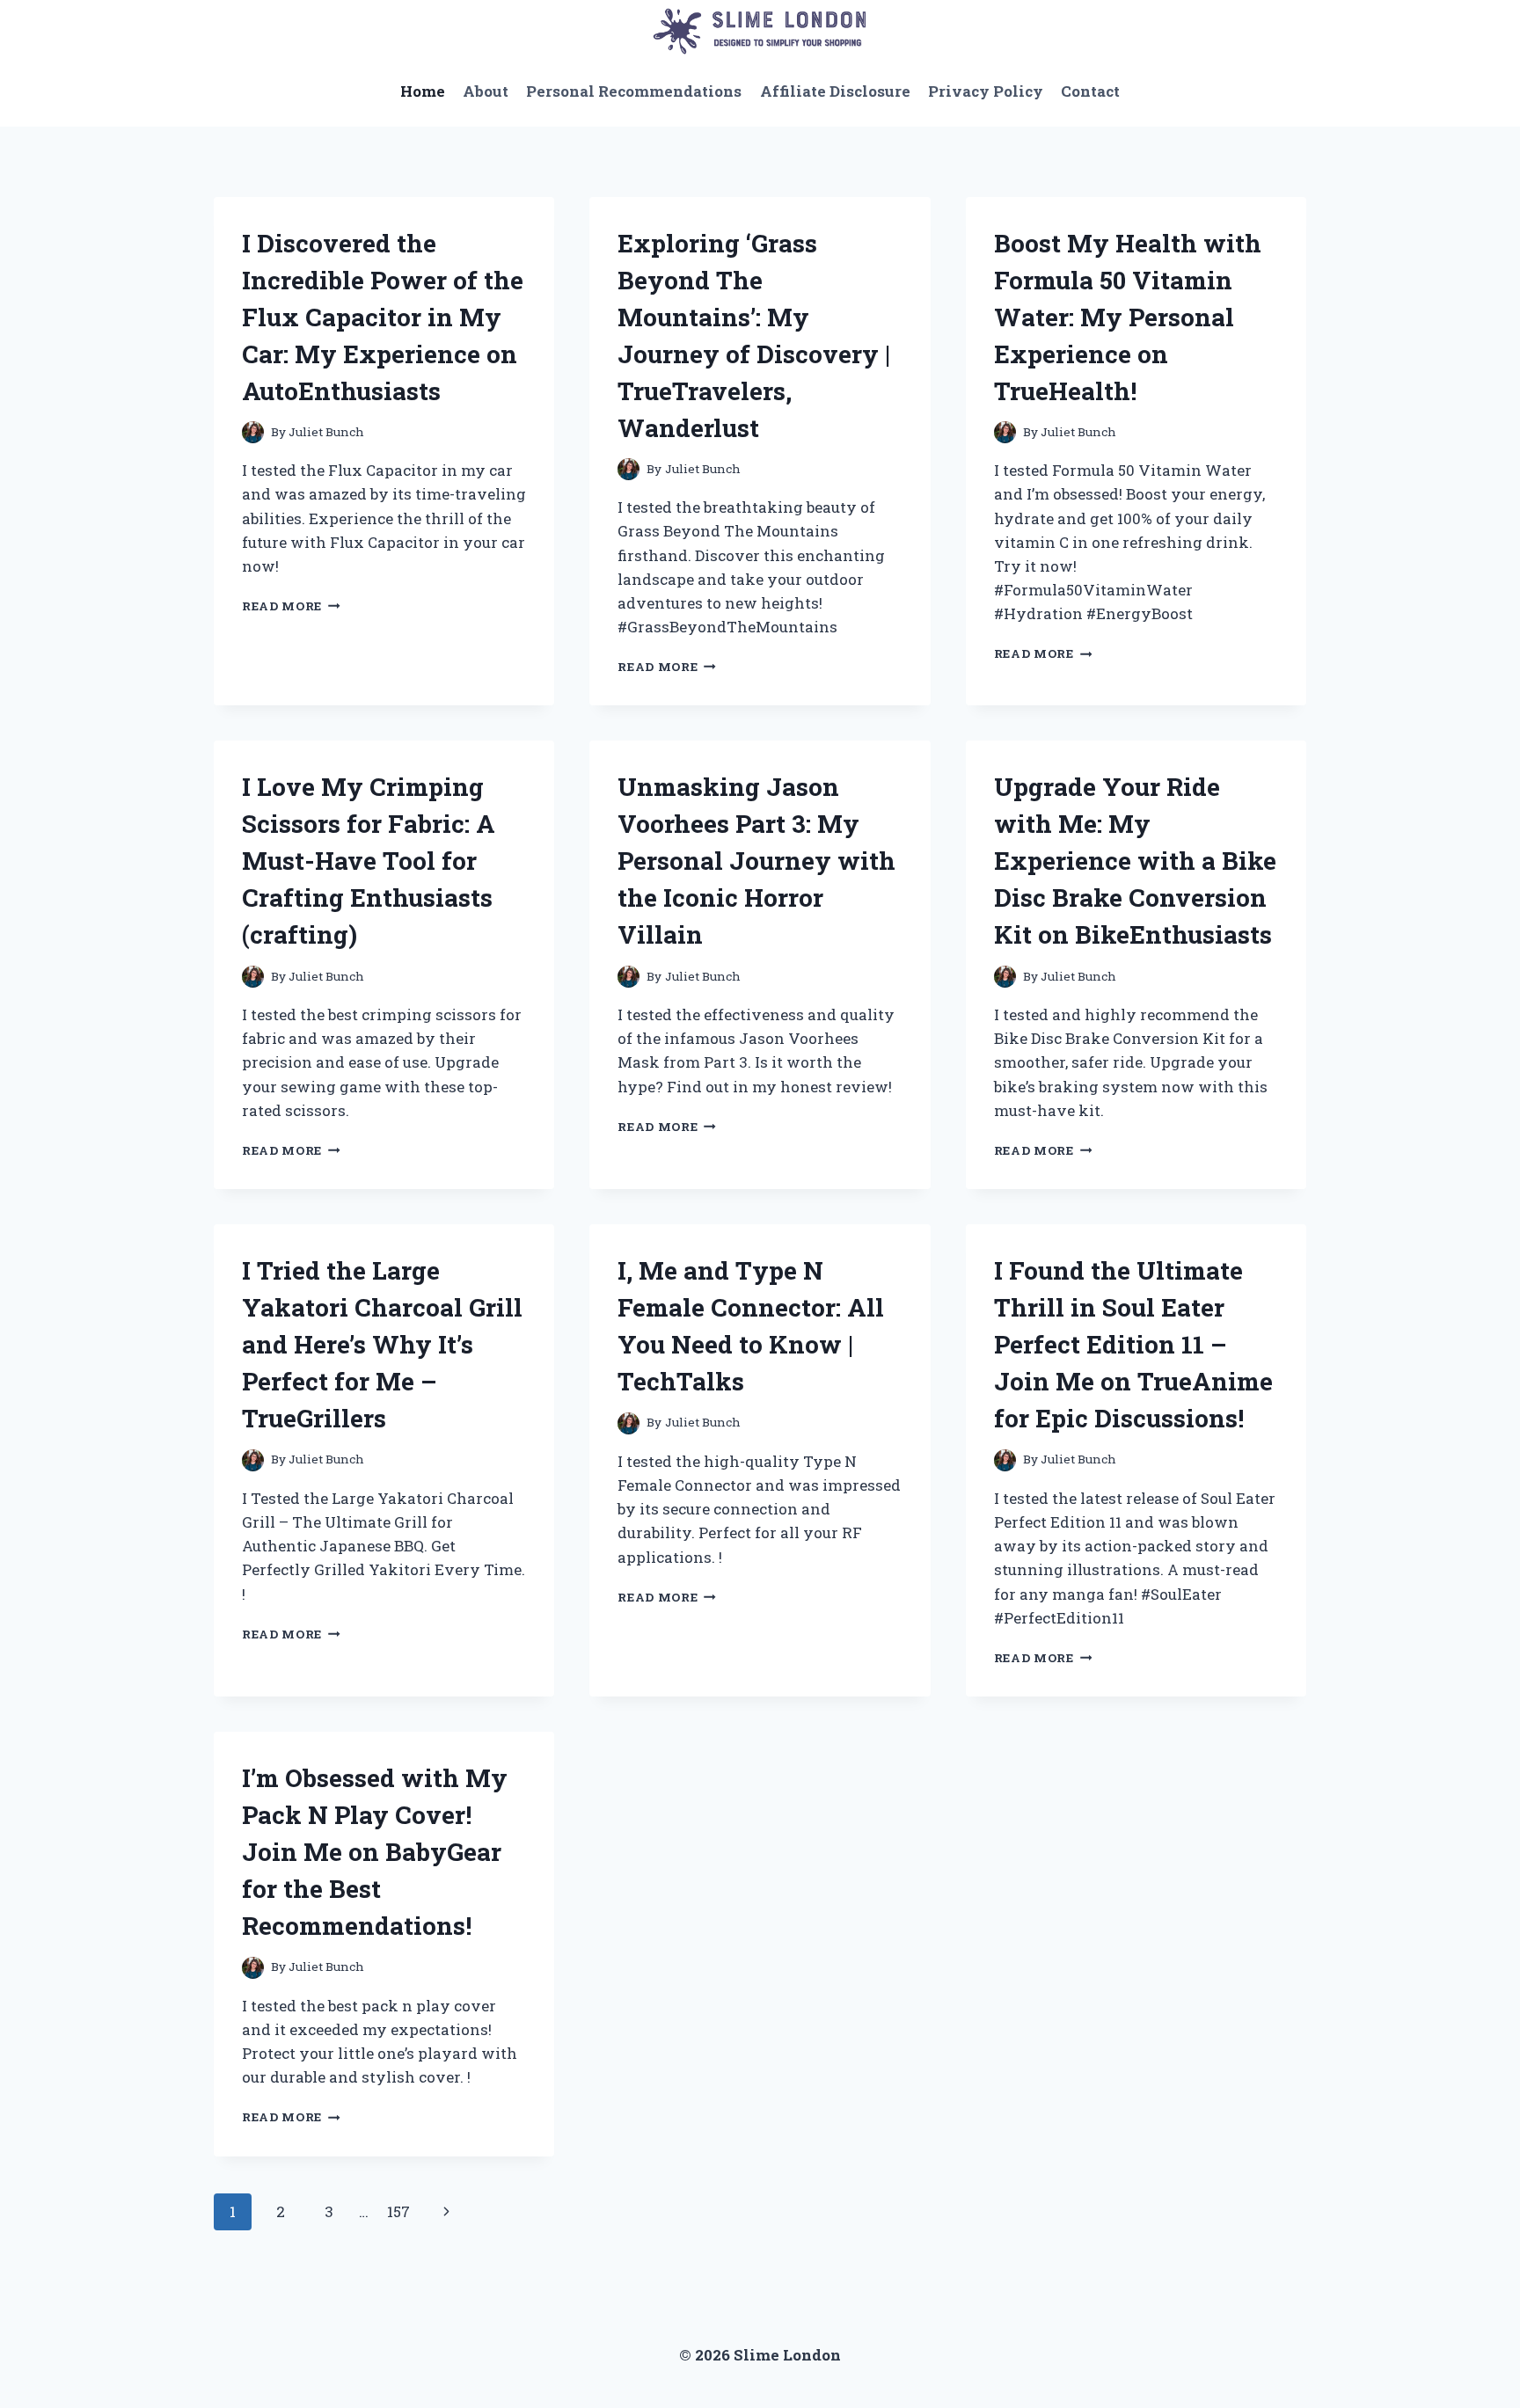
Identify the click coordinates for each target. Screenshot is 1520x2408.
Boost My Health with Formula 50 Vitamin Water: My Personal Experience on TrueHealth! (1128, 317)
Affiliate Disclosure (835, 91)
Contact (1090, 91)
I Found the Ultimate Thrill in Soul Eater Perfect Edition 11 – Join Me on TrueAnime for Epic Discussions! (1133, 1344)
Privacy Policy (986, 91)
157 (398, 2211)
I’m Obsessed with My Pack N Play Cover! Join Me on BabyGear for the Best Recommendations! (375, 1852)
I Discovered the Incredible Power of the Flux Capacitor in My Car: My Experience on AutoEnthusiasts (383, 317)
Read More (291, 606)
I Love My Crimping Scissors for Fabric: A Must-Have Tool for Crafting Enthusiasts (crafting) (369, 861)
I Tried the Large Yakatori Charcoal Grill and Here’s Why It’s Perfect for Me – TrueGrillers (382, 1344)
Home (423, 91)
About (486, 91)
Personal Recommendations (634, 91)
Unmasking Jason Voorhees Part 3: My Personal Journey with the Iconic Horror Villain (756, 861)
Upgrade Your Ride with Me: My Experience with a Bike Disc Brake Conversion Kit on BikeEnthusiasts (1135, 861)
